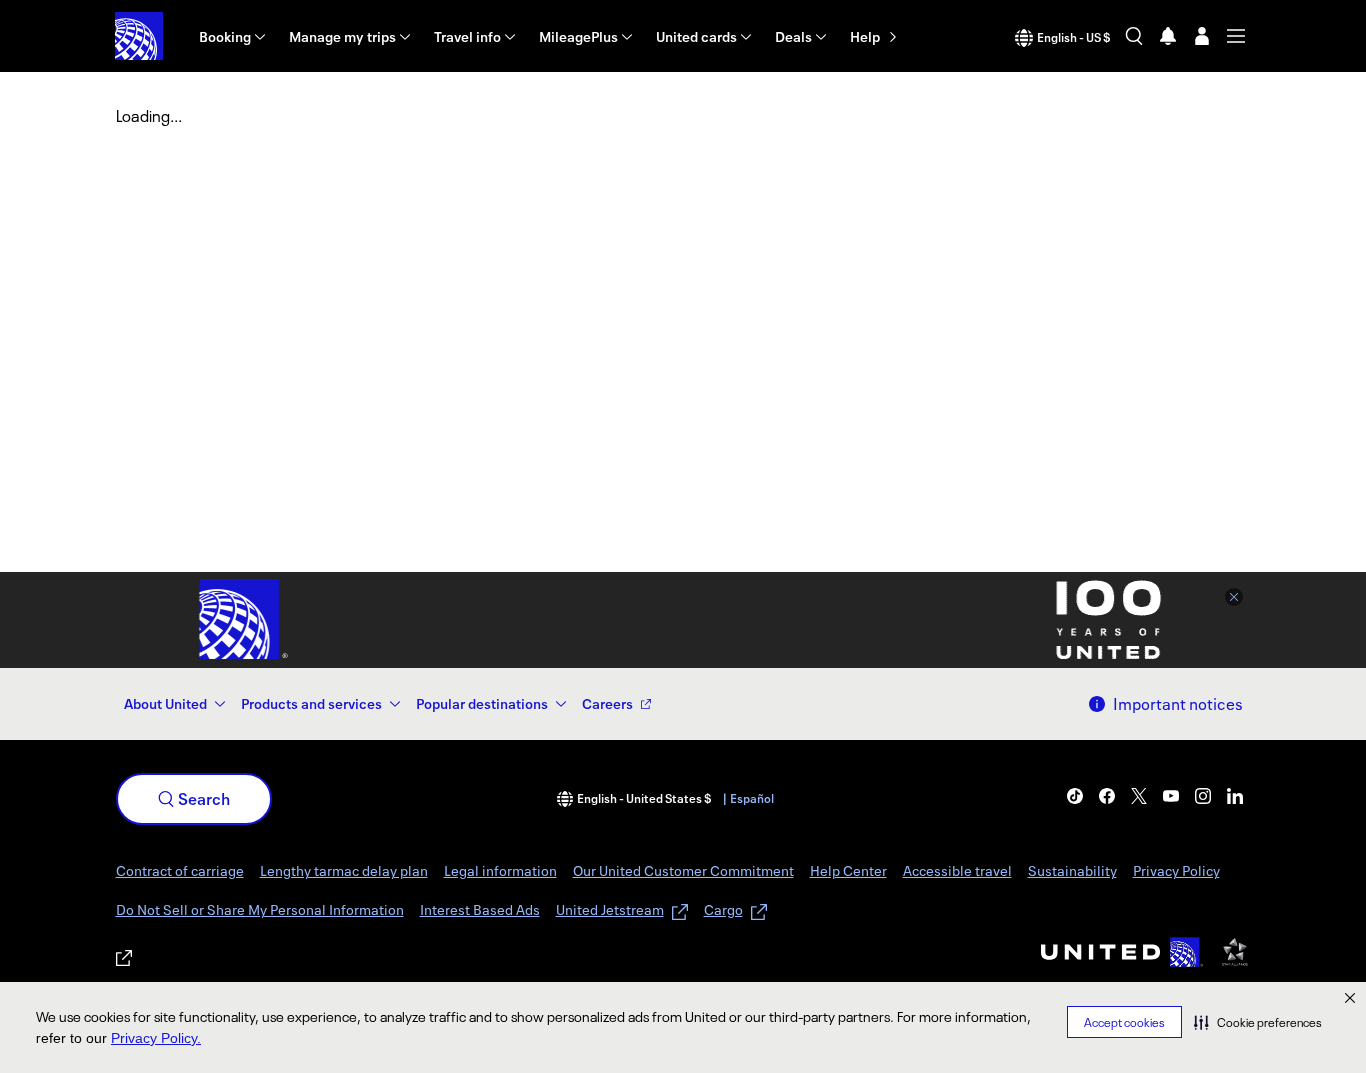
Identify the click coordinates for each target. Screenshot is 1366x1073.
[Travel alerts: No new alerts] (1168, 36)
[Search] (1134, 36)
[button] (1258, 1022)
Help (865, 36)
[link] (1075, 796)
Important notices (1178, 704)
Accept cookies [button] (1124, 1022)
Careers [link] (607, 703)
